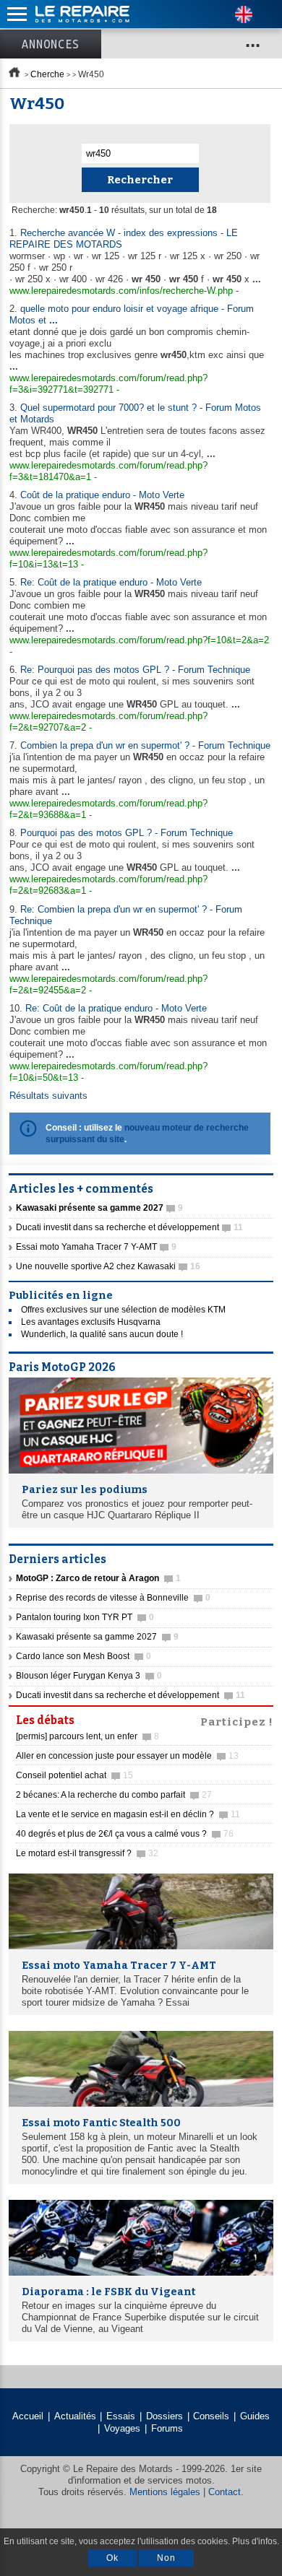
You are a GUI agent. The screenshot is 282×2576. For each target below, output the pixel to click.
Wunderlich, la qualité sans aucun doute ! (102, 1334)
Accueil (28, 2416)
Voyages (122, 2428)
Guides (255, 2416)
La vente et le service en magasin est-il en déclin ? (128, 1814)
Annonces (51, 44)
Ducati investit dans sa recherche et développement (129, 1227)
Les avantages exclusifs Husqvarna (91, 1322)
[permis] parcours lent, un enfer (87, 1736)
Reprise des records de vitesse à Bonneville (113, 1598)
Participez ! (237, 1720)
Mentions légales (165, 2492)
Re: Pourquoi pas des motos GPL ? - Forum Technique (135, 670)
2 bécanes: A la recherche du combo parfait (114, 1795)
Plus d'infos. (256, 2541)
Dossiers (164, 2416)
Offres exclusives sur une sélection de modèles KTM (123, 1310)
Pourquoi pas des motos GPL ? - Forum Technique (127, 833)
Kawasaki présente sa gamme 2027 (97, 1637)
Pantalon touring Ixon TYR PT (85, 1617)
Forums (167, 2428)
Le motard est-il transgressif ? (87, 1853)
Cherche (47, 74)
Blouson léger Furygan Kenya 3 (89, 1676)
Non (166, 2558)
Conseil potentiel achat (74, 1775)
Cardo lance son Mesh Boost (84, 1656)
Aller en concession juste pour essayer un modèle (127, 1756)
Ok (112, 2558)
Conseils (211, 2416)
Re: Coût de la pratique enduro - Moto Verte (111, 582)
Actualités (75, 2416)
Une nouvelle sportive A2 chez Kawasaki (108, 1266)
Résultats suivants (48, 1096)
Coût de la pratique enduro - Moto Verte (102, 495)
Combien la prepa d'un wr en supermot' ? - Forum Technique (145, 745)
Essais (121, 2416)
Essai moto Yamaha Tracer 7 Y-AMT (96, 1247)
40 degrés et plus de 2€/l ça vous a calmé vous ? (125, 1834)
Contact (225, 2492)
